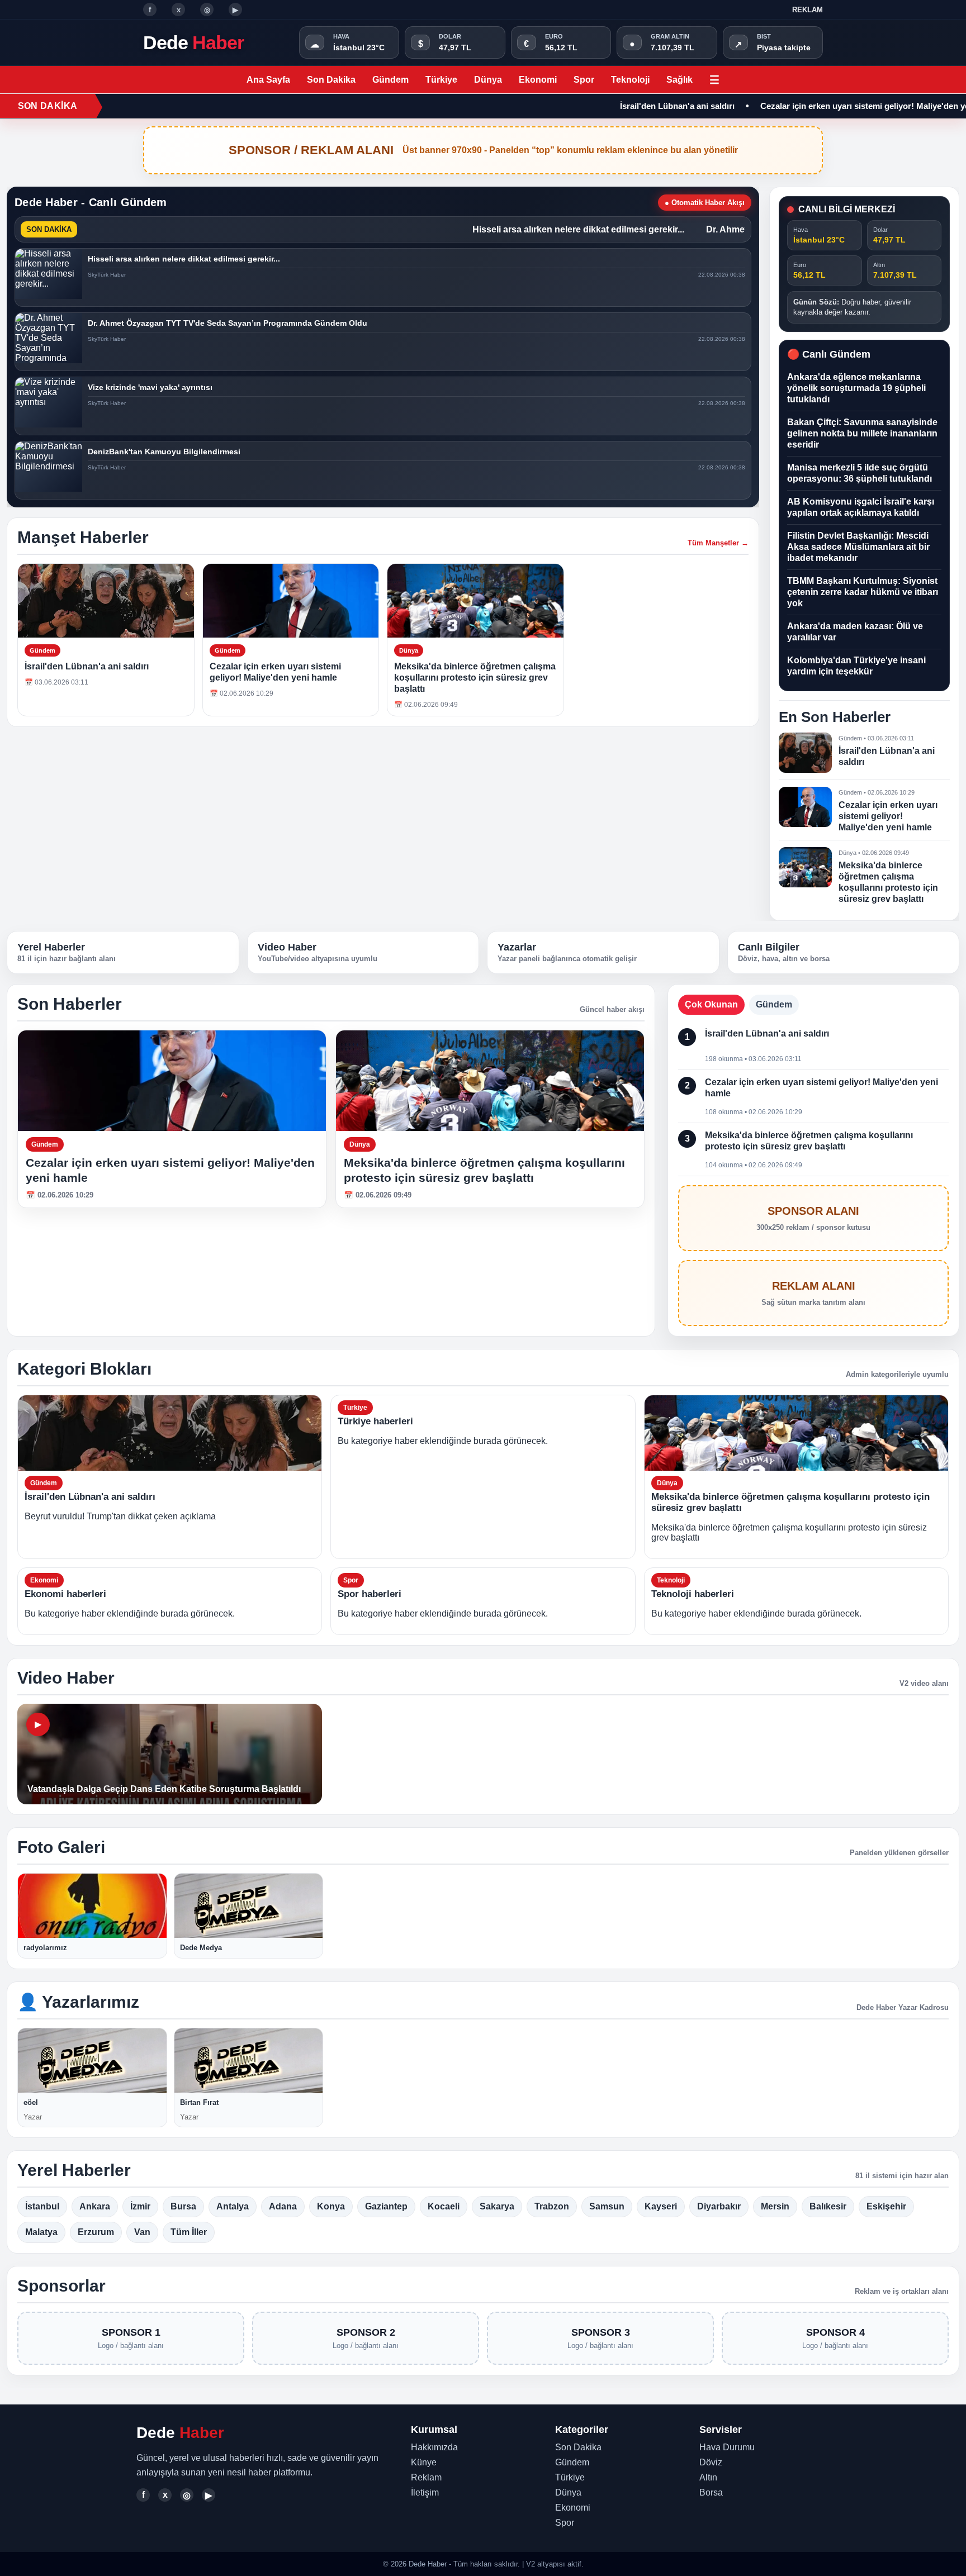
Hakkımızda (434, 2447)
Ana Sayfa (268, 80)
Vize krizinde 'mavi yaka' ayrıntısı (150, 387)
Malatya (41, 2232)
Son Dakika (331, 80)
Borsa (711, 2492)
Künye (424, 2462)
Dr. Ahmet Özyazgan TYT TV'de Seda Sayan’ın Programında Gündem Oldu (228, 323)
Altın (708, 2477)
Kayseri (661, 2206)
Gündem (390, 80)
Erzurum (96, 2232)
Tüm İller (189, 2232)
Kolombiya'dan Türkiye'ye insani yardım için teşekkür (856, 666)
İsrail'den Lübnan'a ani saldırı (621, 106)
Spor (584, 80)
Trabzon (552, 2206)
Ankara (95, 2206)
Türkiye (441, 80)
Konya (331, 2206)
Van (142, 2232)
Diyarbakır (719, 2206)
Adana (283, 2206)
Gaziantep (386, 2206)
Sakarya (497, 2206)
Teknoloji (630, 80)
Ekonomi (538, 80)
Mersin (775, 2206)
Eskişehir (886, 2206)
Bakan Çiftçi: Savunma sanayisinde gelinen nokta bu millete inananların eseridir (862, 433)
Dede (193, 42)
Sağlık (679, 80)
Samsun (607, 2206)
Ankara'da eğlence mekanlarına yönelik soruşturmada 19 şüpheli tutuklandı (856, 388)
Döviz (711, 2462)
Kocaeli (444, 2206)
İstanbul (42, 2206)
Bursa (183, 2206)
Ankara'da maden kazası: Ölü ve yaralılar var (855, 632)
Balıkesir (828, 2206)
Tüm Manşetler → (718, 543)
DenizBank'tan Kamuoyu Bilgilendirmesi (164, 451)
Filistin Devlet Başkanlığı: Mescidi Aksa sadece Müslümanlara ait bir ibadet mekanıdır (858, 547)
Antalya (233, 2206)
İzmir (140, 2206)
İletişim (425, 2492)
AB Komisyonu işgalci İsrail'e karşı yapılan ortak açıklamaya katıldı (861, 507)
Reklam (808, 10)
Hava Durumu (727, 2447)
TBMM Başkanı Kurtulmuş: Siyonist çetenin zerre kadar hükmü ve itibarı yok (863, 592)
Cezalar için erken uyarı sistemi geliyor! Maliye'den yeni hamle (825, 106)
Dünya (488, 80)
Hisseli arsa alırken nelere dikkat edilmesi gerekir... (536, 229)
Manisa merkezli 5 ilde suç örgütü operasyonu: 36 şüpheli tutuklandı (860, 473)
